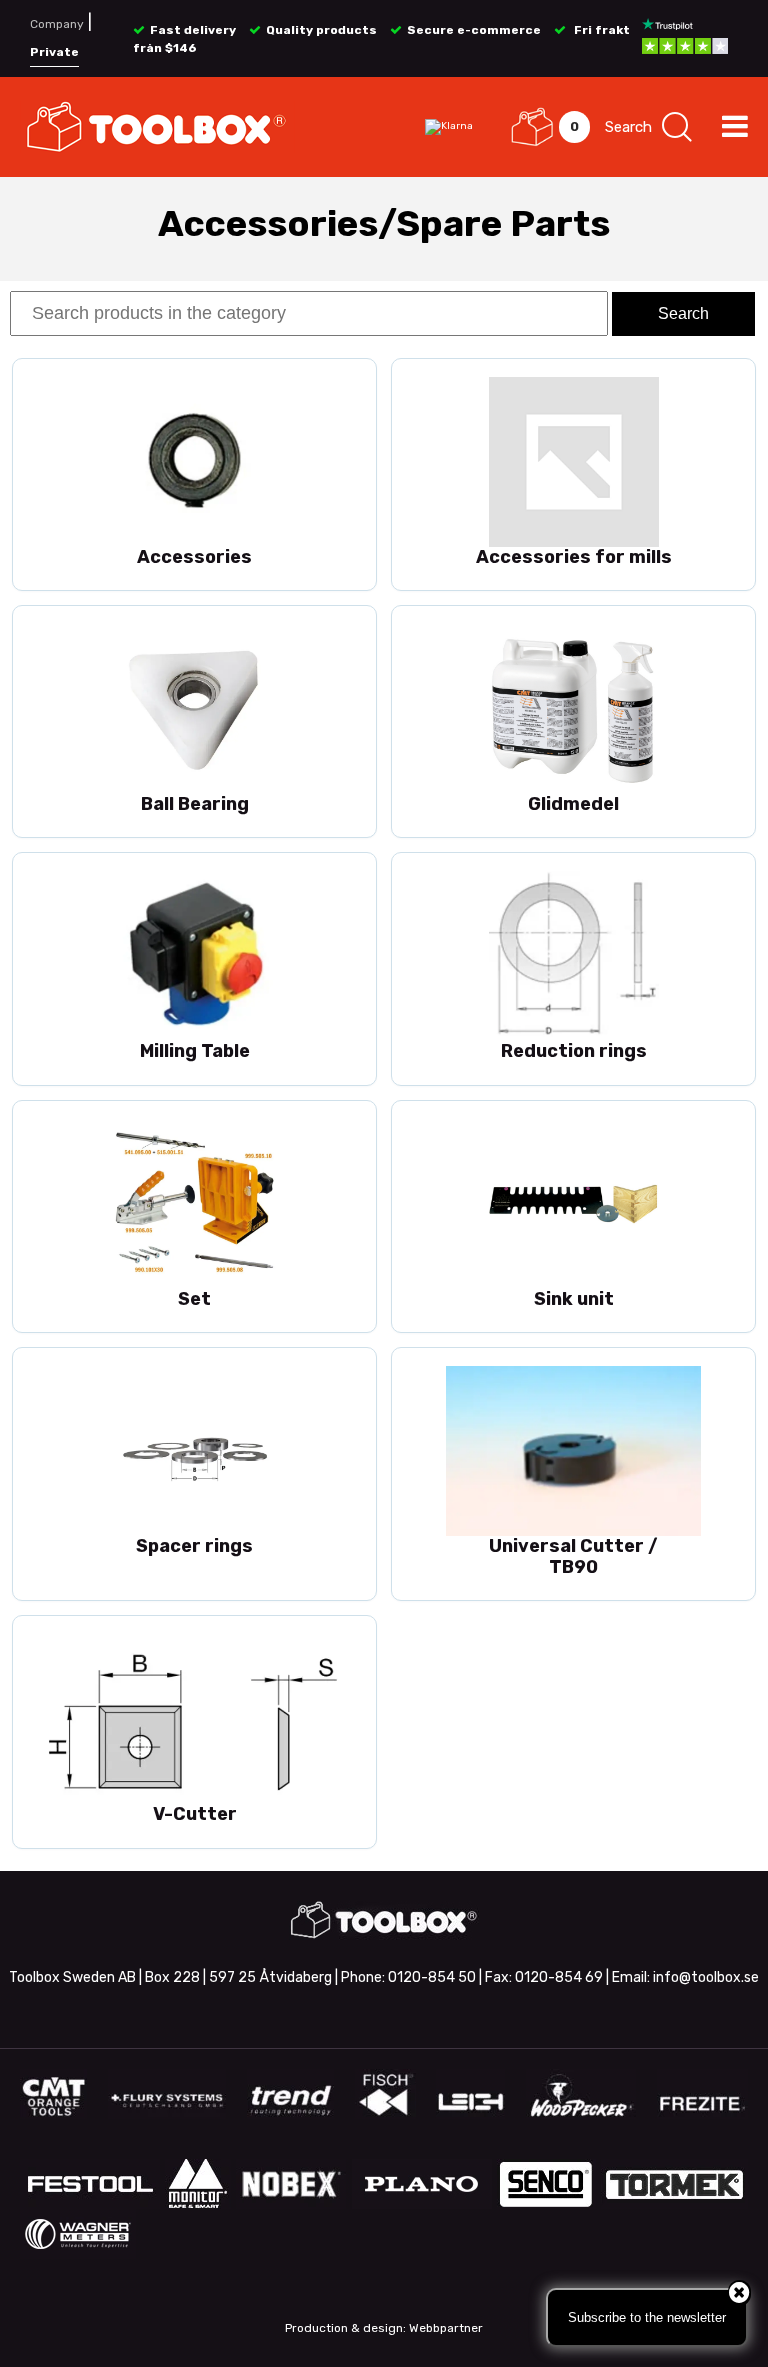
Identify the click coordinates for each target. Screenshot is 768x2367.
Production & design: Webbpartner (384, 2328)
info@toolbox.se (706, 1977)
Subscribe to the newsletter (647, 2317)
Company (57, 24)
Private (54, 52)
